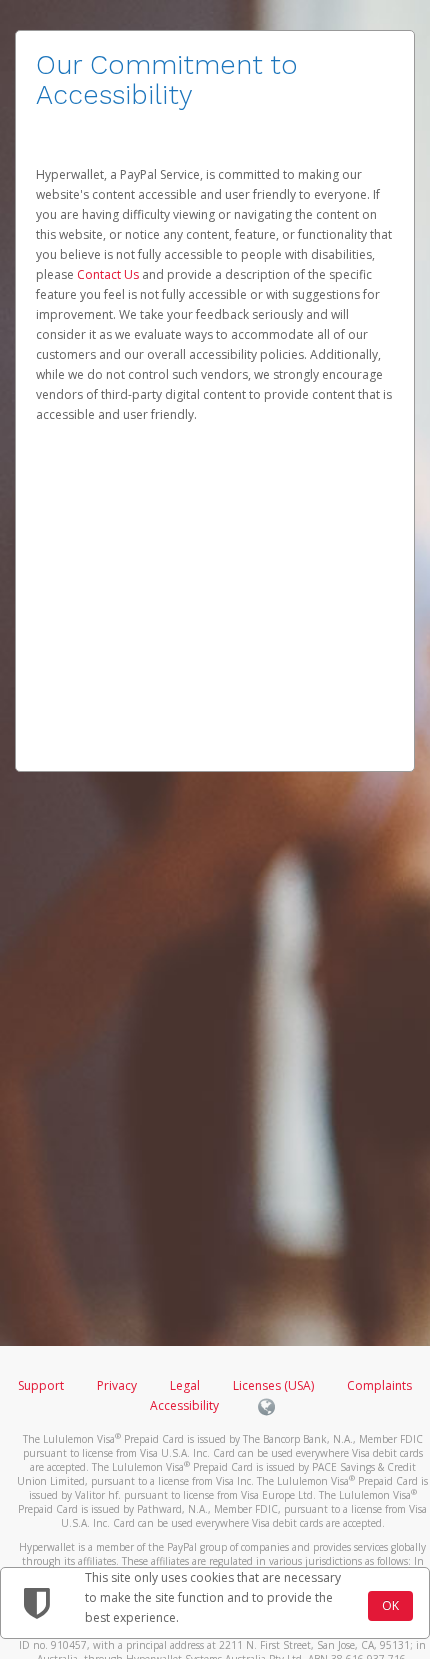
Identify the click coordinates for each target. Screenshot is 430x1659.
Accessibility (184, 1405)
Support (41, 1385)
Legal (185, 1385)
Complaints (379, 1385)
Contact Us (109, 274)
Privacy (117, 1385)
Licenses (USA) (275, 1385)
